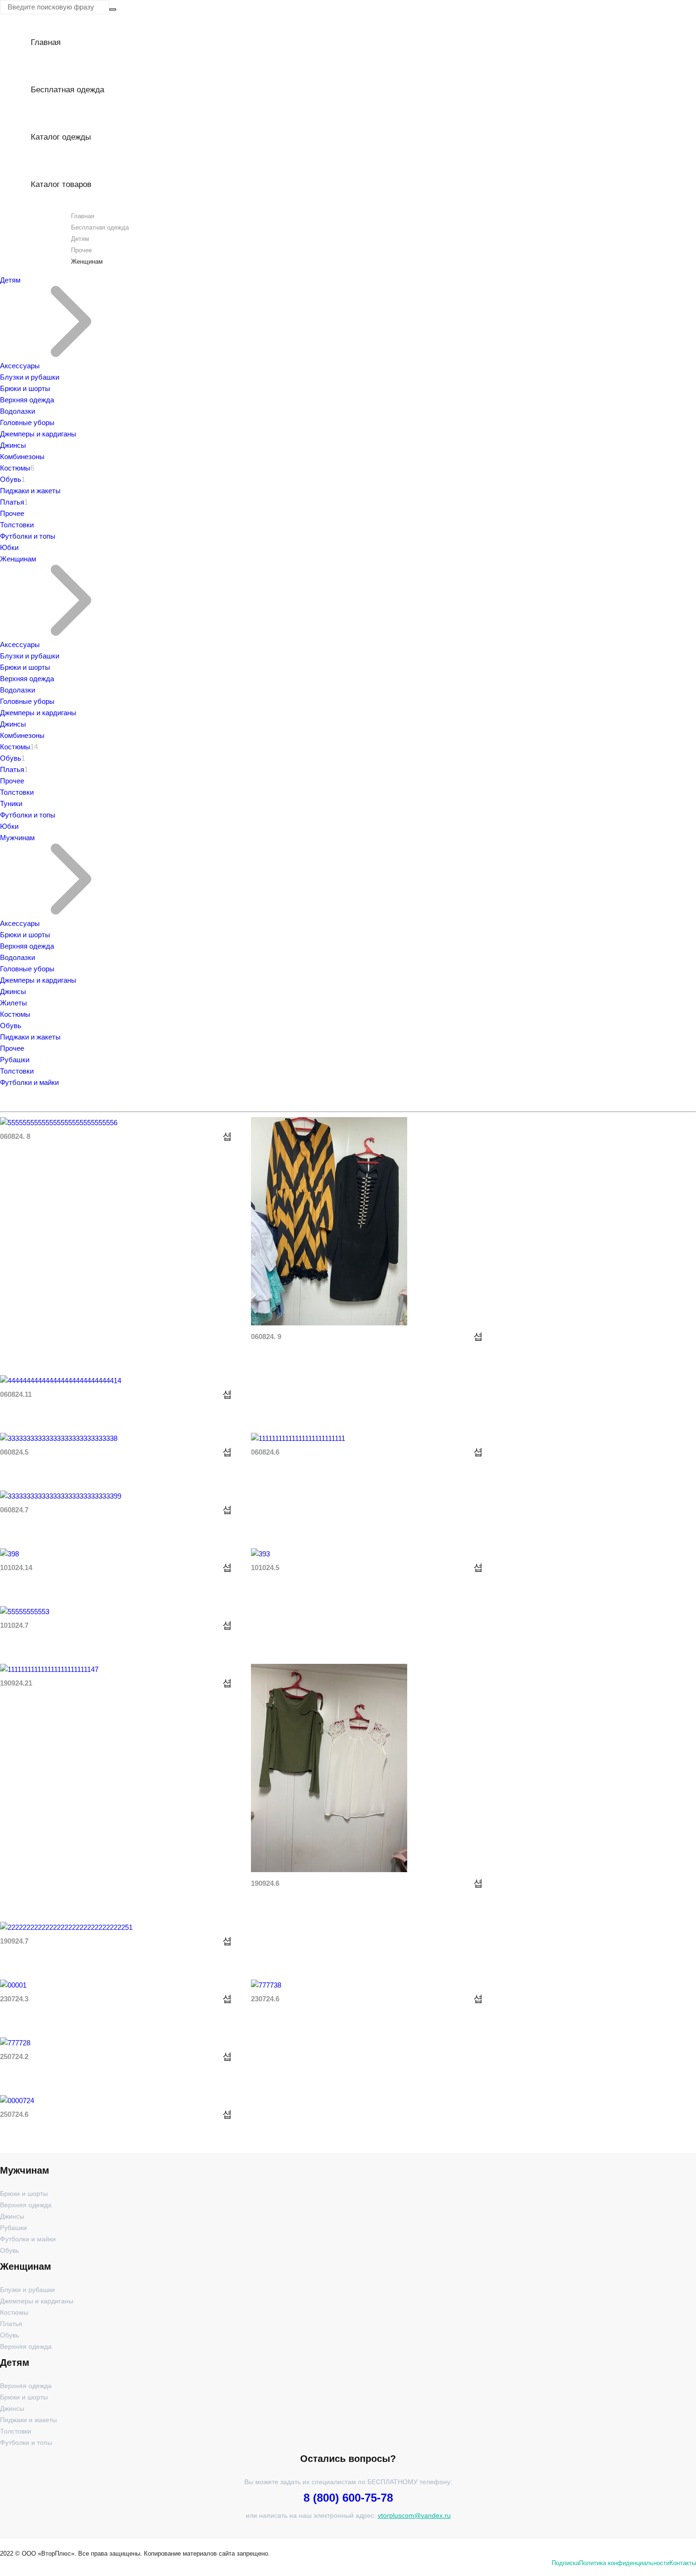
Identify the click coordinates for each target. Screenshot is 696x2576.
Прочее (81, 250)
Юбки (9, 547)
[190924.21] (49, 1669)
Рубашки (15, 1060)
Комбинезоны (22, 457)
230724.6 (265, 1999)
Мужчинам (17, 838)
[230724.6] (266, 1985)
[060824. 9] (329, 1323)
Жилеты (13, 1003)
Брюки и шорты (25, 388)
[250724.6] (17, 2101)
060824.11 (16, 1394)
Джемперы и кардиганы (38, 434)
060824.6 (265, 1452)
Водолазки (18, 411)
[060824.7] (61, 1496)
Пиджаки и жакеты (30, 491)
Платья (12, 502)
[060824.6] (298, 1438)
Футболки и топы (28, 536)
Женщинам (18, 559)
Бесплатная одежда (67, 90)
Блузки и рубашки (30, 377)
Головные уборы (27, 422)
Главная (46, 42)
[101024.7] (25, 1612)
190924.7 (14, 1941)
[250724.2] (15, 2043)
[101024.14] (9, 1554)
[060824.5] (59, 1438)
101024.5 (265, 1568)
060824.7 (14, 1510)
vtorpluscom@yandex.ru (414, 2515)
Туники (11, 804)
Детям (80, 239)
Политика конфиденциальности (624, 2563)
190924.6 (265, 1883)
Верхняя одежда (27, 400)
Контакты (683, 2563)
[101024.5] (260, 1554)
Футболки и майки (29, 1082)
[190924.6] (329, 1870)
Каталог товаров (61, 184)
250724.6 (14, 2114)
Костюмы (15, 468)
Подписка (565, 2563)
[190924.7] (66, 1927)
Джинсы (13, 445)
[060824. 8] (59, 1123)
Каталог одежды (61, 137)
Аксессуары (20, 366)
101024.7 (14, 1625)
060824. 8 (15, 1136)
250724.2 (14, 2056)
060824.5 (14, 1452)
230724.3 (14, 1999)
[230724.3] (13, 1985)
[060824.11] (61, 1381)
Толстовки (17, 525)
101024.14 (16, 1568)
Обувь (11, 479)
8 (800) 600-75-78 (348, 2498)
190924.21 (16, 1683)
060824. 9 (266, 1337)
